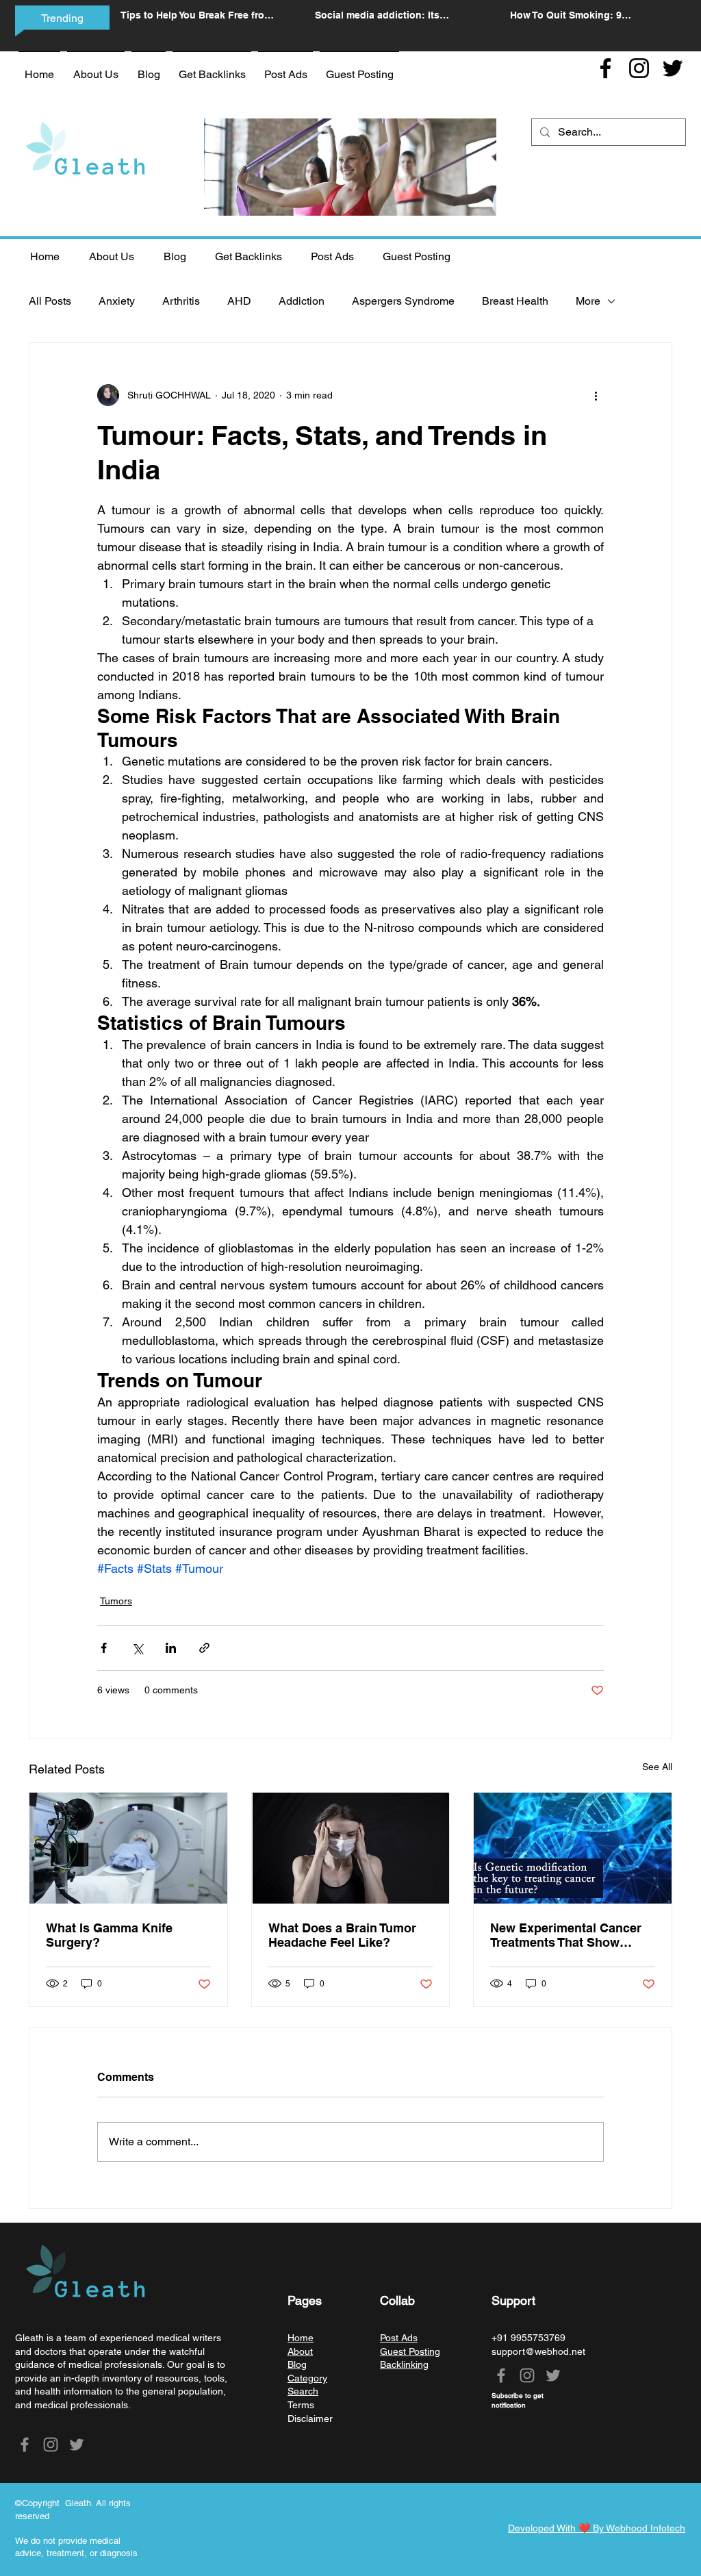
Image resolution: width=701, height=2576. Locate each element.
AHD (239, 301)
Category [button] (307, 2378)
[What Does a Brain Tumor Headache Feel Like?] (351, 1848)
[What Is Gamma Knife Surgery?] (128, 1848)
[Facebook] (606, 68)
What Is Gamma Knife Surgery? (109, 1935)
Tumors (116, 1601)
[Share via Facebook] (104, 1648)
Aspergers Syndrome (403, 301)
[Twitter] (673, 68)
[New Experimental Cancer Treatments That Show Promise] (573, 1848)
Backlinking (404, 2364)
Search (303, 2391)
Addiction (302, 301)
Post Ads (399, 2338)
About (300, 2351)
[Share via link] (204, 1648)
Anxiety (117, 301)
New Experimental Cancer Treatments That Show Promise (566, 1935)
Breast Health (515, 301)
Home (301, 2338)
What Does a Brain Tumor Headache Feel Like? (342, 1935)
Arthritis (181, 301)
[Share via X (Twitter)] (137, 1648)
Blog (297, 2364)
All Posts (50, 301)
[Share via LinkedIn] (171, 1648)
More (588, 301)
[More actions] (596, 395)
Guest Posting (410, 2351)
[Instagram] (639, 68)
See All (657, 1767)
